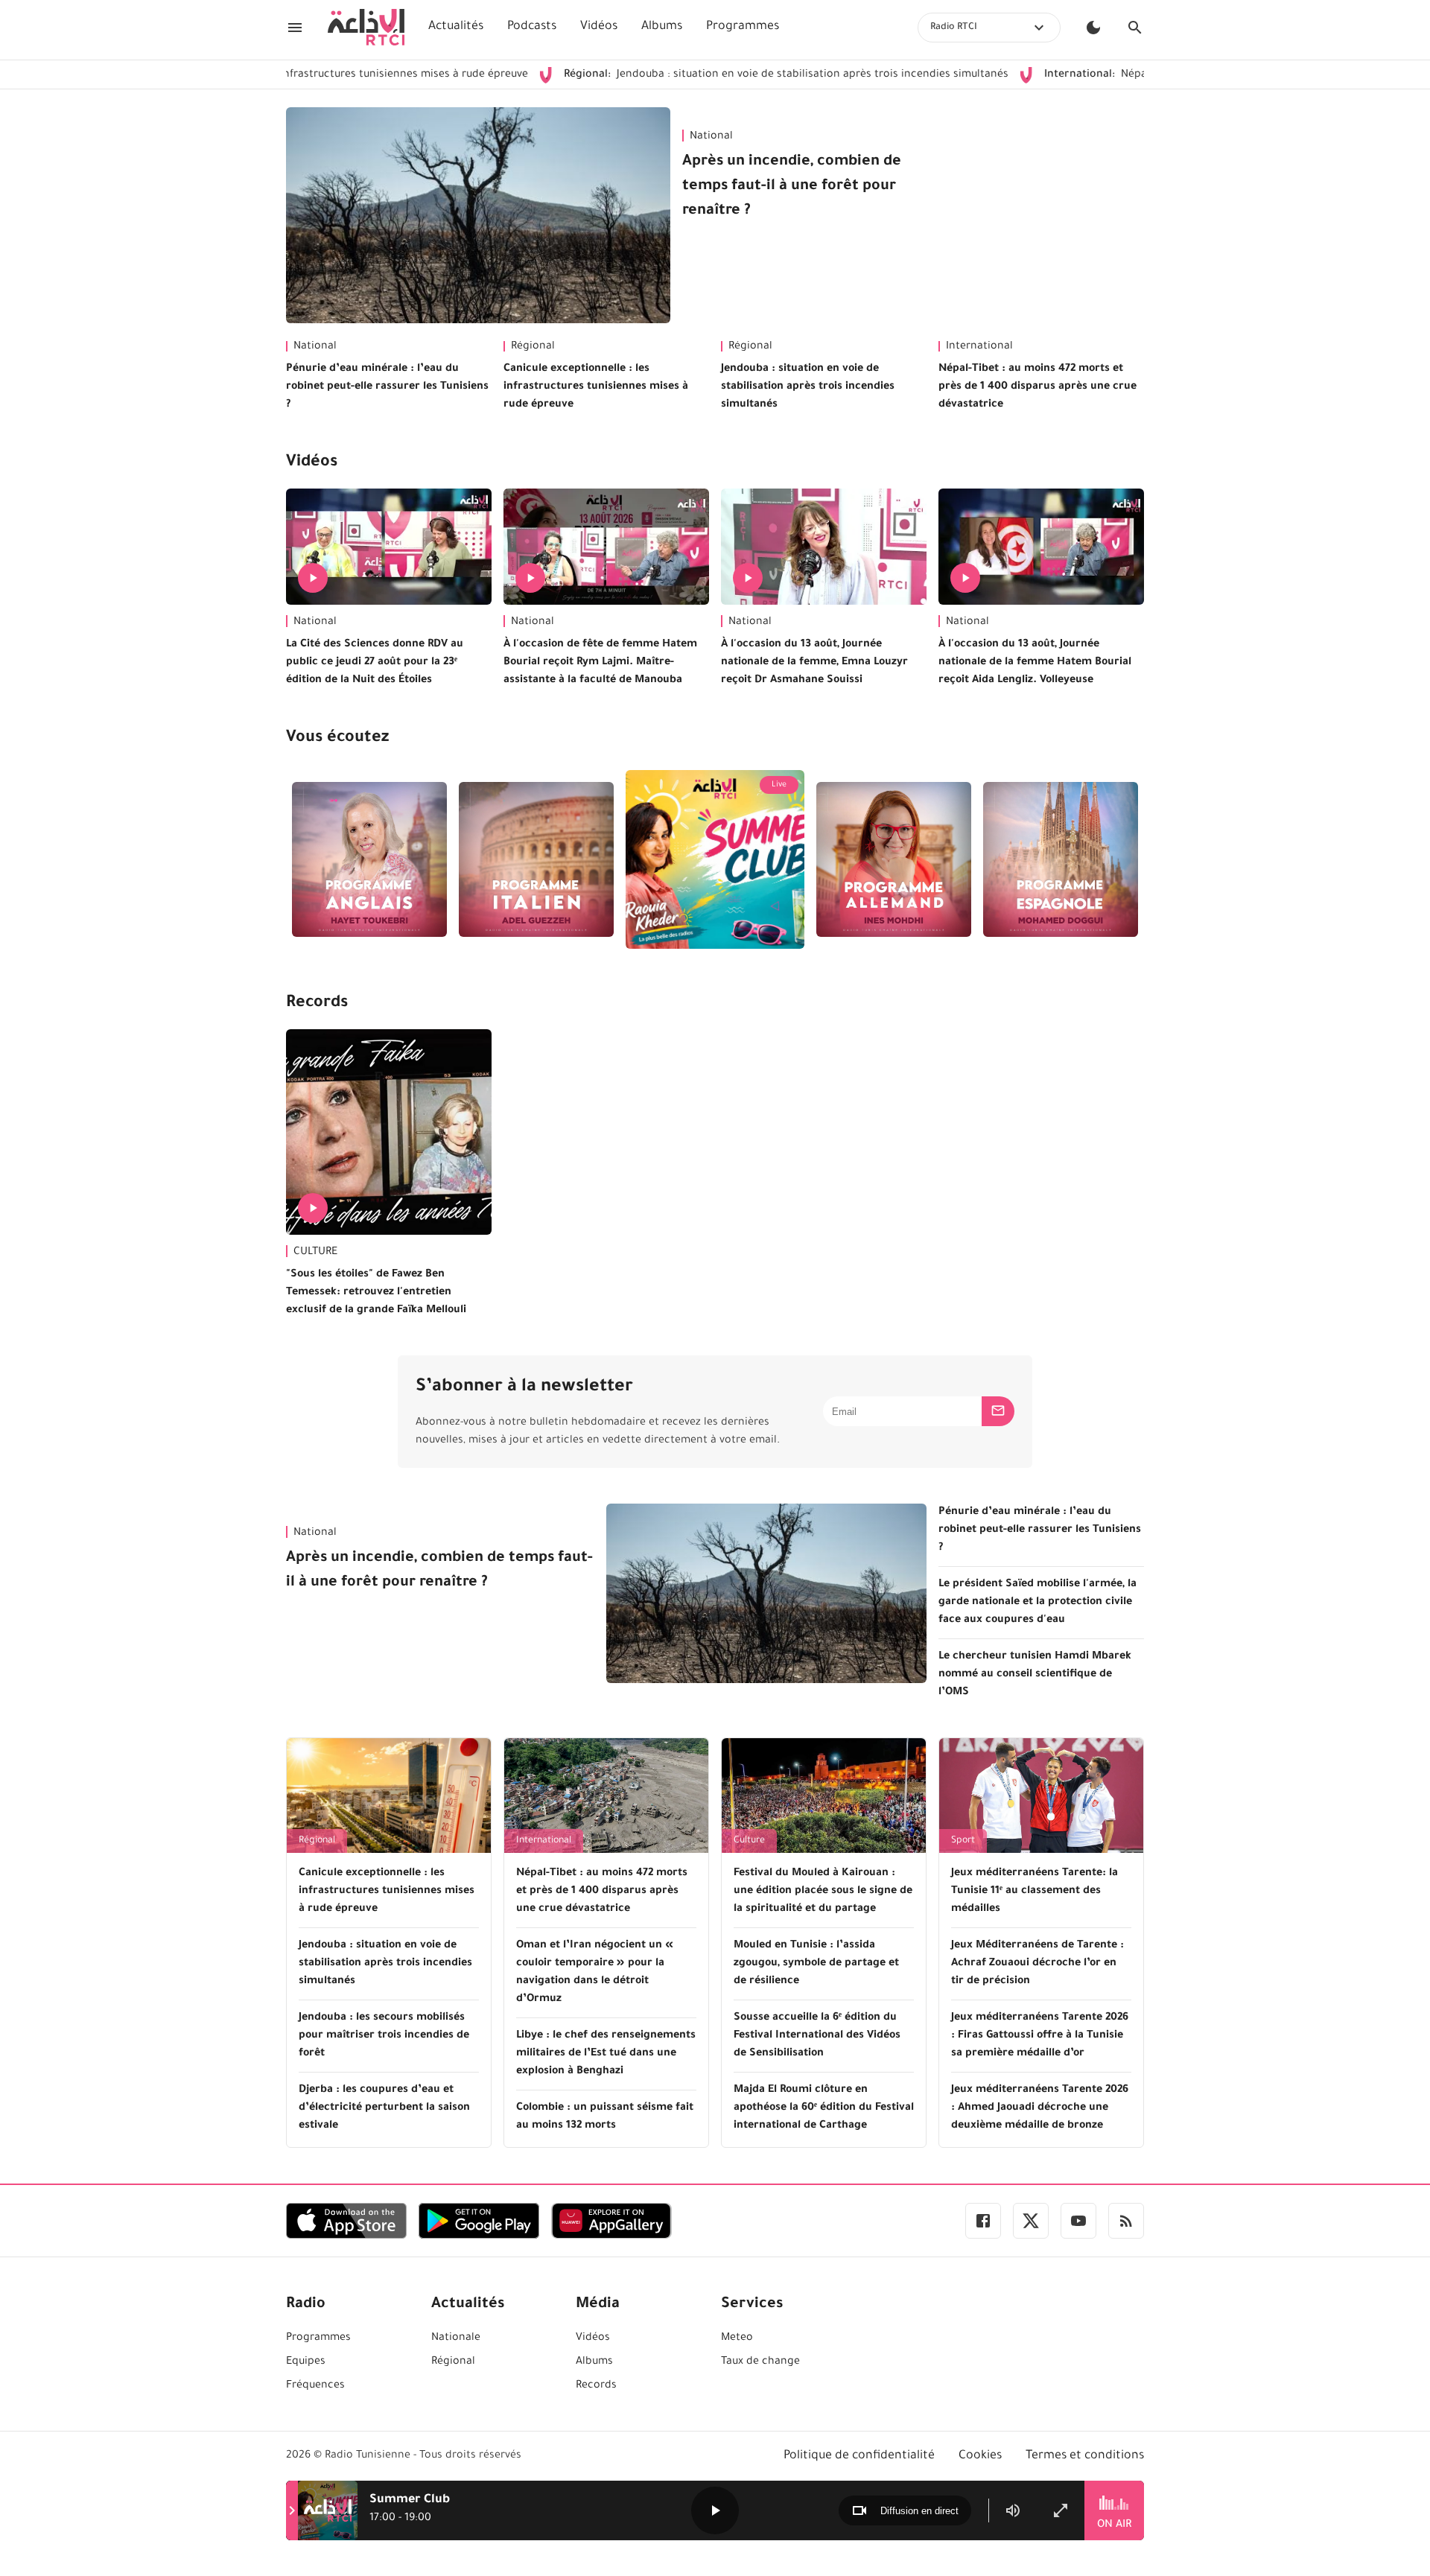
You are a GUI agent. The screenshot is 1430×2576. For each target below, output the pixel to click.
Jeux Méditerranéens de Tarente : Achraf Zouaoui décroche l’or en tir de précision (1037, 1964)
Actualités (456, 27)
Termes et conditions (1085, 2456)
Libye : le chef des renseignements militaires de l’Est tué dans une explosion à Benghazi (606, 2054)
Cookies (980, 2456)
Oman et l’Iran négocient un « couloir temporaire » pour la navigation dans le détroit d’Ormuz (595, 1973)
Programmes (743, 27)
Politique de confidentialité (859, 2456)
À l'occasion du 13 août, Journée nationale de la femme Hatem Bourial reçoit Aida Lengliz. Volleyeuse (1035, 663)
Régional (533, 347)
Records (317, 1004)
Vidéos (599, 27)
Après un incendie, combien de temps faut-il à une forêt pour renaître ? (792, 187)
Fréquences (315, 2386)
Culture (749, 1841)
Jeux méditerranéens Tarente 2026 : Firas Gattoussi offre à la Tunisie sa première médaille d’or (1040, 2036)
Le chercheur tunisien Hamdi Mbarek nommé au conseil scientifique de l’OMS (1035, 1675)
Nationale (456, 2338)
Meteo (737, 2338)
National (711, 137)
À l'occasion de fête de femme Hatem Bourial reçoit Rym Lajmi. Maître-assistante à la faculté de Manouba (600, 663)
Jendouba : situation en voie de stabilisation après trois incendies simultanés (694, 75)
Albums (662, 27)
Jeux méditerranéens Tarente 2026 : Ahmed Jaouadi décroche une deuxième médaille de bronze (1040, 2108)
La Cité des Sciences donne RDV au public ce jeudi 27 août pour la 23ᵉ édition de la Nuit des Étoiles (375, 663)
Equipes (306, 2362)
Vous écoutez (337, 739)
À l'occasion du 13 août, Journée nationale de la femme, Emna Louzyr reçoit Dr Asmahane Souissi (814, 663)
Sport (963, 1841)
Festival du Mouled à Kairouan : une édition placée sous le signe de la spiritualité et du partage (823, 1892)
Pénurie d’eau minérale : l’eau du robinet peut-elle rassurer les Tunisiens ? (387, 387)
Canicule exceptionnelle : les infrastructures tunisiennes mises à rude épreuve (596, 387)
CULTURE (315, 1253)
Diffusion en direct (919, 2511)
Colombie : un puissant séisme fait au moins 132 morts (605, 2117)
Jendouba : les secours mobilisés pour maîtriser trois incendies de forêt (384, 2036)
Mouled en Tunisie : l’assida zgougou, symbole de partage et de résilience (816, 1964)
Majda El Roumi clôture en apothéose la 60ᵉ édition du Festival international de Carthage (824, 2108)
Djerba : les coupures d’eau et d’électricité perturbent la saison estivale (384, 2108)
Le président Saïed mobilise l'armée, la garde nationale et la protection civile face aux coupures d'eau (1037, 1603)
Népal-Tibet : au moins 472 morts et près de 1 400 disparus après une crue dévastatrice (1037, 387)
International (979, 347)
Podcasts (532, 27)
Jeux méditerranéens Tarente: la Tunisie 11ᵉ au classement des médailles (1035, 1892)
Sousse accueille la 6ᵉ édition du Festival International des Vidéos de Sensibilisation (817, 2036)
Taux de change (760, 2362)
